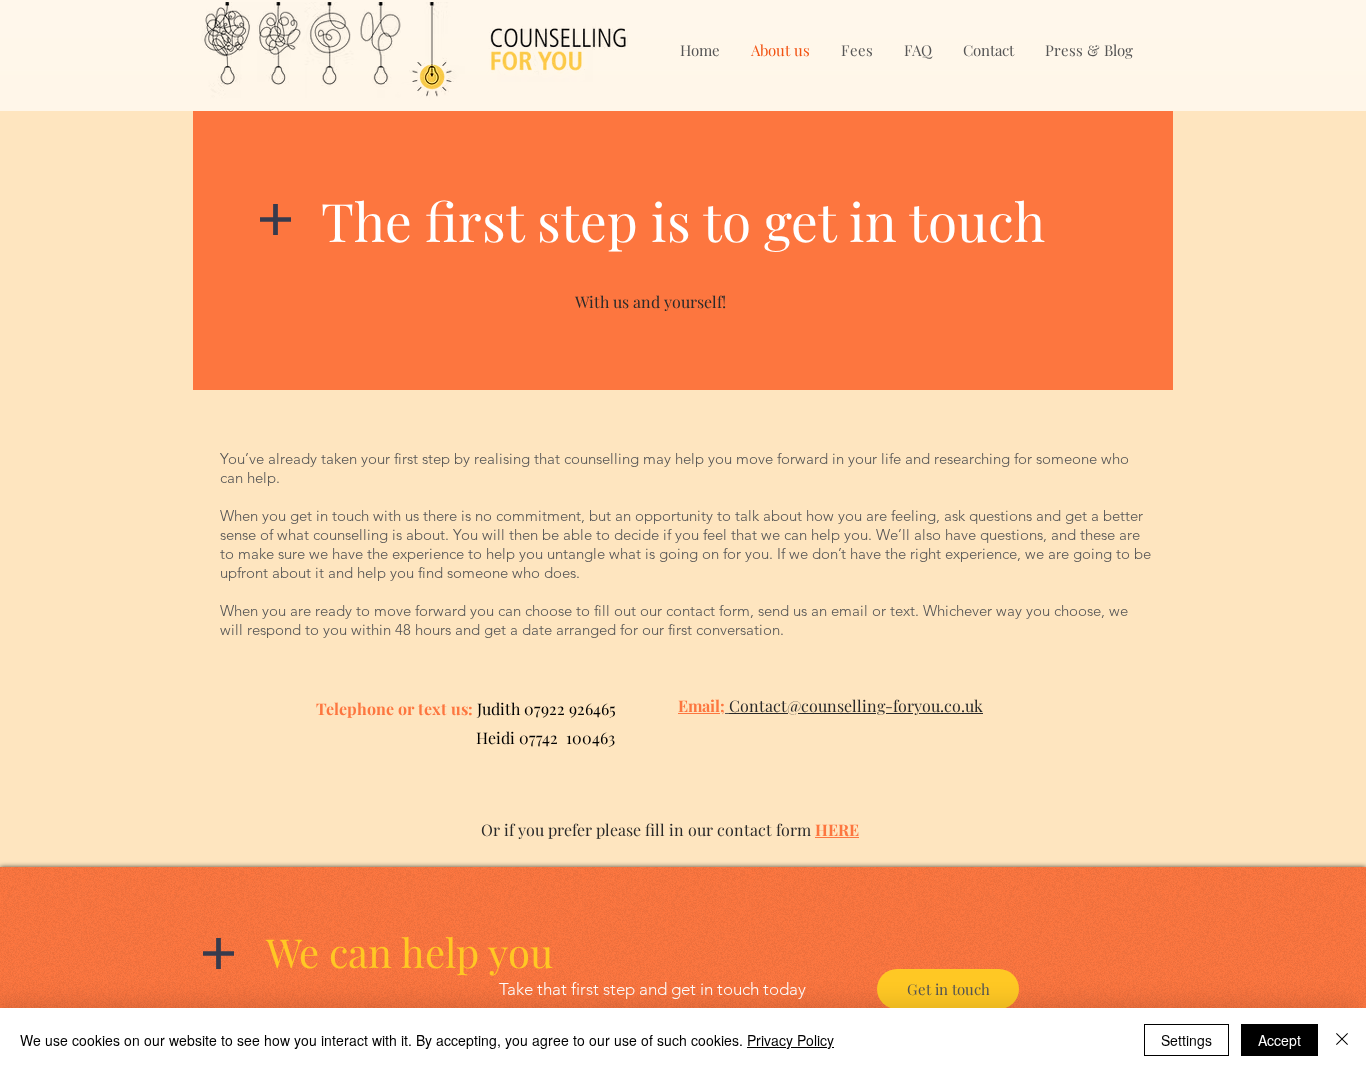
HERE (837, 829)
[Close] (1342, 1040)
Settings (1186, 1040)
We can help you (409, 951)
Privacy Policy (790, 1040)
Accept (1279, 1040)
